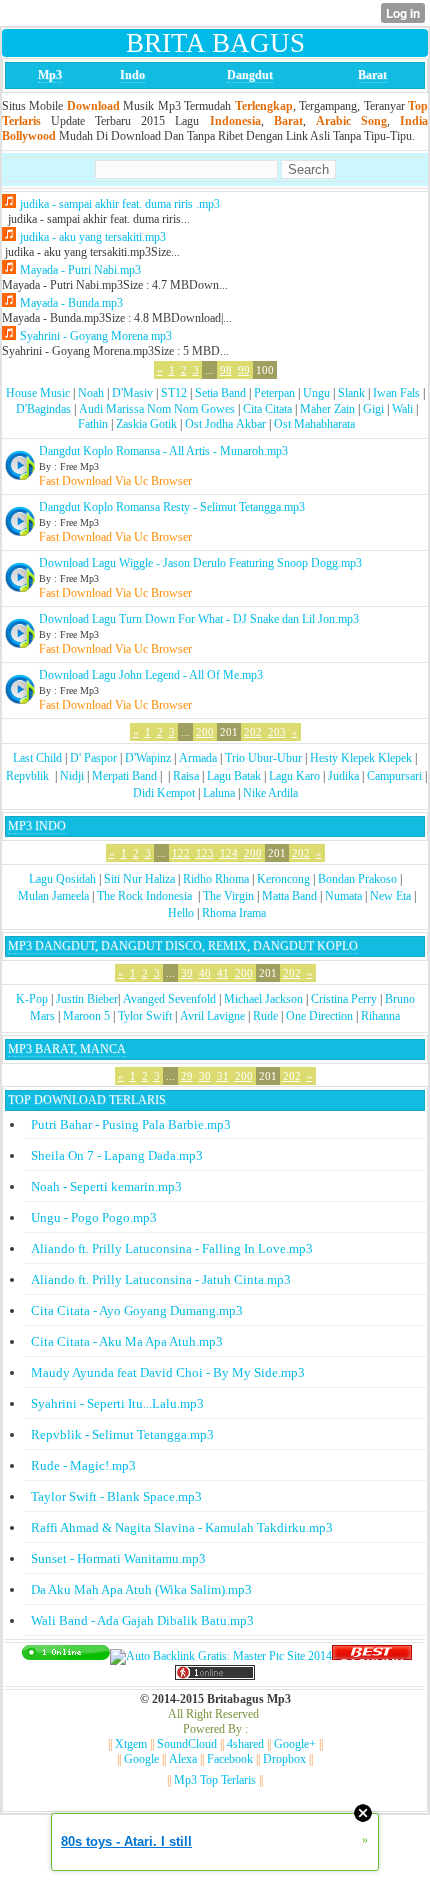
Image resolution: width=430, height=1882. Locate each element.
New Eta (390, 896)
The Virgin (228, 896)
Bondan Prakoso (357, 879)
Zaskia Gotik (146, 424)
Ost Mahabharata (314, 424)
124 (229, 853)
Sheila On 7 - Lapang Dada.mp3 (117, 1155)
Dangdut (250, 75)
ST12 (174, 393)
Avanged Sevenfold (169, 999)
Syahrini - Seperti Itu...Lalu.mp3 (117, 1403)
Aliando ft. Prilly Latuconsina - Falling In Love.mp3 (172, 1248)
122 (181, 853)
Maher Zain (327, 409)
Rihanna (380, 1016)
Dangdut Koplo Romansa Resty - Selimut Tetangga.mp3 (172, 507)
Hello (181, 913)
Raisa (186, 776)
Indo (132, 75)
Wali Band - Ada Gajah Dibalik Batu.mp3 (142, 1620)
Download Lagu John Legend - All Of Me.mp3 (151, 675)
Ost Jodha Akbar (225, 424)
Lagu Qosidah (62, 879)
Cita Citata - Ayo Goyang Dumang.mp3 (137, 1310)
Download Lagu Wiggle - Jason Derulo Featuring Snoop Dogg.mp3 (200, 563)
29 (187, 1076)
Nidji (72, 776)
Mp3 (50, 75)
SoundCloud (187, 1744)
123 (205, 853)
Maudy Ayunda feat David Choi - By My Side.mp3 (168, 1372)
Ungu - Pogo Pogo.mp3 (94, 1217)
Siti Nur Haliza (139, 879)
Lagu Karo (294, 776)
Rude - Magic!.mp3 (83, 1465)
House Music (38, 393)
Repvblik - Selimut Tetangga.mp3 (122, 1434)
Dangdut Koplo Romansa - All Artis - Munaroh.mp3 (163, 451)
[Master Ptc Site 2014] (221, 1656)
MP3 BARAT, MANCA (67, 1049)
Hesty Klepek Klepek (361, 758)
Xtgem (131, 1744)
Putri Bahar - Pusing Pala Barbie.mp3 (131, 1124)
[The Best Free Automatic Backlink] (372, 1656)
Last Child (37, 758)
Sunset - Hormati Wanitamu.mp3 (118, 1558)
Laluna (219, 793)
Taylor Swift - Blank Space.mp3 (116, 1496)
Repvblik (27, 776)
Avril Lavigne (212, 1016)
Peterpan (274, 393)
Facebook (230, 1759)
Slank (351, 393)
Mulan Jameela (53, 896)
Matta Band (289, 896)
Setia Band (220, 393)
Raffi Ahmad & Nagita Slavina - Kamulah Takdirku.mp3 (182, 1527)
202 (253, 732)
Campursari (394, 776)
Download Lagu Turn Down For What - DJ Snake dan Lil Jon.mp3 (199, 619)
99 (244, 370)
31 (223, 1076)
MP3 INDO (37, 826)
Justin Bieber (87, 999)
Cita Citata (267, 409)
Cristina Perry (344, 999)
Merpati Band (124, 776)
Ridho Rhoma (216, 879)
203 (277, 732)
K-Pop (32, 999)
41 (223, 973)
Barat (372, 75)
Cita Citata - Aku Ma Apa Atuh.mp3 (127, 1341)
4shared (245, 1744)
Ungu (316, 393)
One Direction (319, 1016)
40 (205, 973)
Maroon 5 (86, 1016)
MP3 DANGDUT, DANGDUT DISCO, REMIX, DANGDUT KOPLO (183, 946)
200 (205, 732)
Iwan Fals (396, 393)
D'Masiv (132, 393)
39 (187, 973)
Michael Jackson (263, 999)
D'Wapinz (148, 758)
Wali (402, 409)
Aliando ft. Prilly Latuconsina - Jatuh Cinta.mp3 (161, 1279)
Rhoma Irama (234, 913)
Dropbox (284, 1759)
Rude (265, 1016)
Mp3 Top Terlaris (215, 1780)
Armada (198, 758)
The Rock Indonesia (146, 896)
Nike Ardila (270, 793)
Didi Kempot (164, 793)
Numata (343, 896)
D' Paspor (93, 758)
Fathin (93, 424)
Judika (343, 776)
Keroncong (283, 879)
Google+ (295, 1744)
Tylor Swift (145, 1016)
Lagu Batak (234, 776)
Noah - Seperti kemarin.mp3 (106, 1186)
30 (205, 1076)
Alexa (183, 1759)
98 (226, 370)
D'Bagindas (43, 409)
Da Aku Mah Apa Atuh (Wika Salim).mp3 (141, 1589)
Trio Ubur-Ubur (263, 758)
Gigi (373, 409)
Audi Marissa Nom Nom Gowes (157, 409)
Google (141, 1759)
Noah (91, 393)
